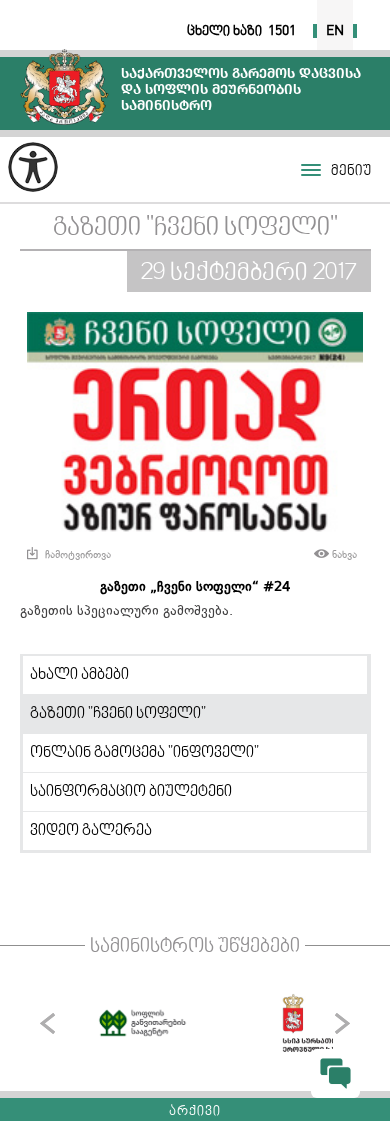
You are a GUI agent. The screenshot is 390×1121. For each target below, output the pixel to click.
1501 (282, 31)
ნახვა (344, 554)
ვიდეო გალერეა (91, 831)
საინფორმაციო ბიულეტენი (131, 792)
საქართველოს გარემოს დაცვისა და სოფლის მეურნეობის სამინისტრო (64, 86)
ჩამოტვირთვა (78, 554)
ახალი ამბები (79, 675)
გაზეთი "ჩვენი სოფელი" (195, 228)
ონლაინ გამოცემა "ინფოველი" (144, 753)
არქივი (195, 1112)
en (335, 31)
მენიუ (351, 171)
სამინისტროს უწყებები (195, 947)
